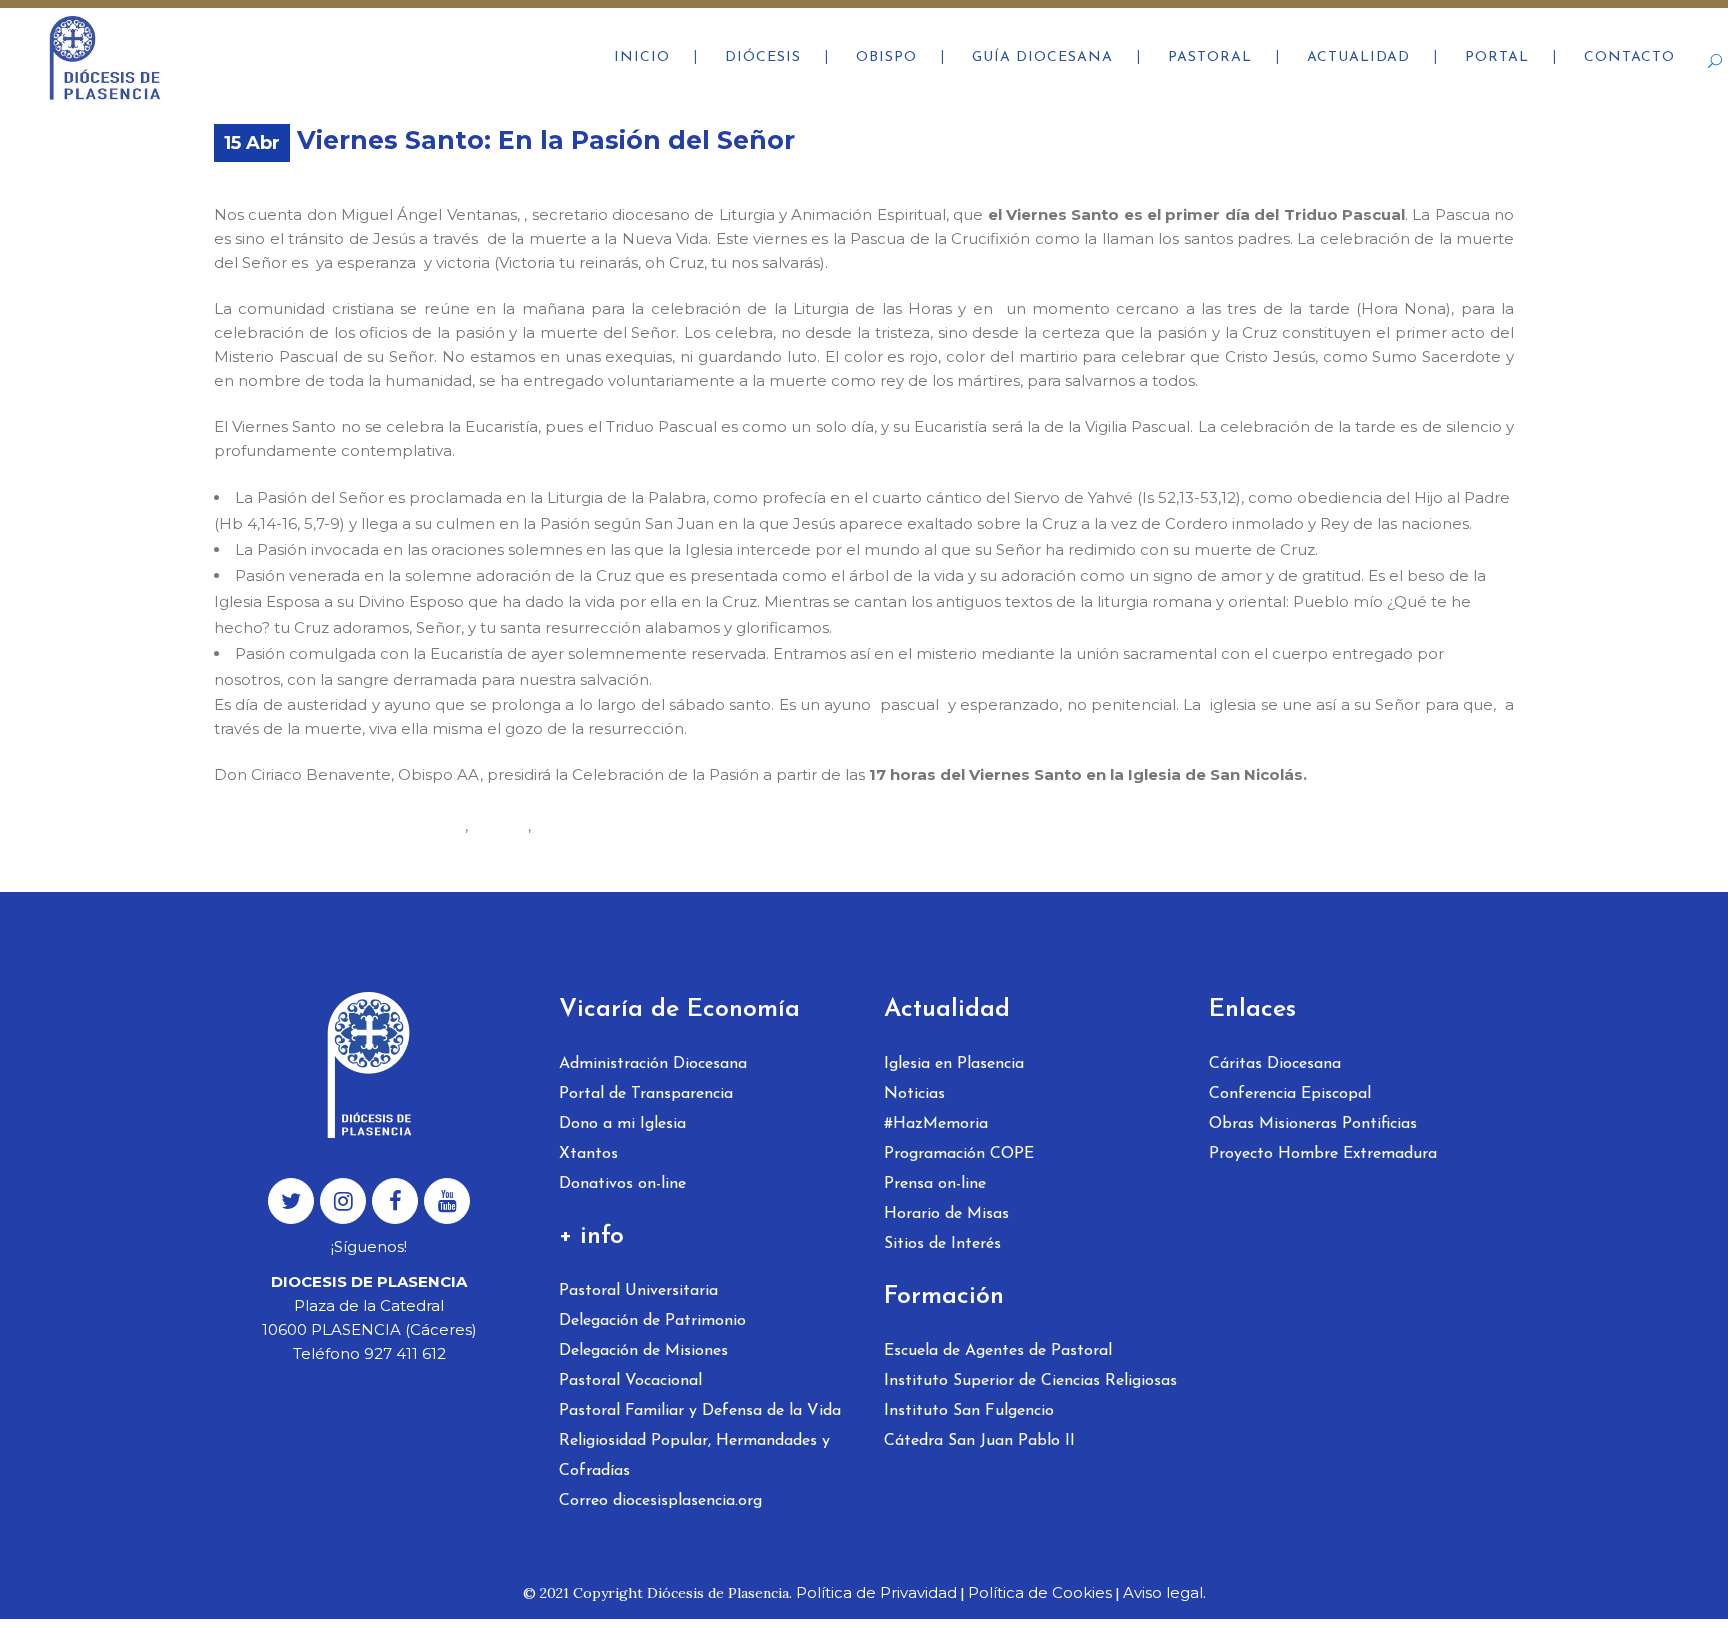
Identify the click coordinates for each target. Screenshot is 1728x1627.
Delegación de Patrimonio (652, 1321)
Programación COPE (959, 1154)
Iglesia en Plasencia (954, 1064)
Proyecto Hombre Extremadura (1323, 1154)
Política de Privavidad (876, 1592)
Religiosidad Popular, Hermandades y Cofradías (694, 1456)
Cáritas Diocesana (1275, 1064)
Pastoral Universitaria (638, 1291)
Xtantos (588, 1154)
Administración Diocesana (653, 1064)
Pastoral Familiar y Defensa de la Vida (700, 1411)
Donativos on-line (622, 1184)
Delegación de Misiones (643, 1351)
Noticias (914, 1094)
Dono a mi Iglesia (622, 1124)
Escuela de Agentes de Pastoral (998, 1351)
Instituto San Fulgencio (969, 1411)
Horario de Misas (946, 1214)
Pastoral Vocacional (630, 1381)
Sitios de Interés (942, 1244)
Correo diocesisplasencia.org (660, 1501)
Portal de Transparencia (646, 1094)
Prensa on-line (935, 1184)
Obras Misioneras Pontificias (1313, 1124)
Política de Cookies (1040, 1592)
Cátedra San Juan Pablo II (979, 1441)
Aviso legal (1163, 1592)
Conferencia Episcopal (1290, 1094)
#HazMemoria (936, 1124)
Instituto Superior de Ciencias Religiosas (1030, 1381)
